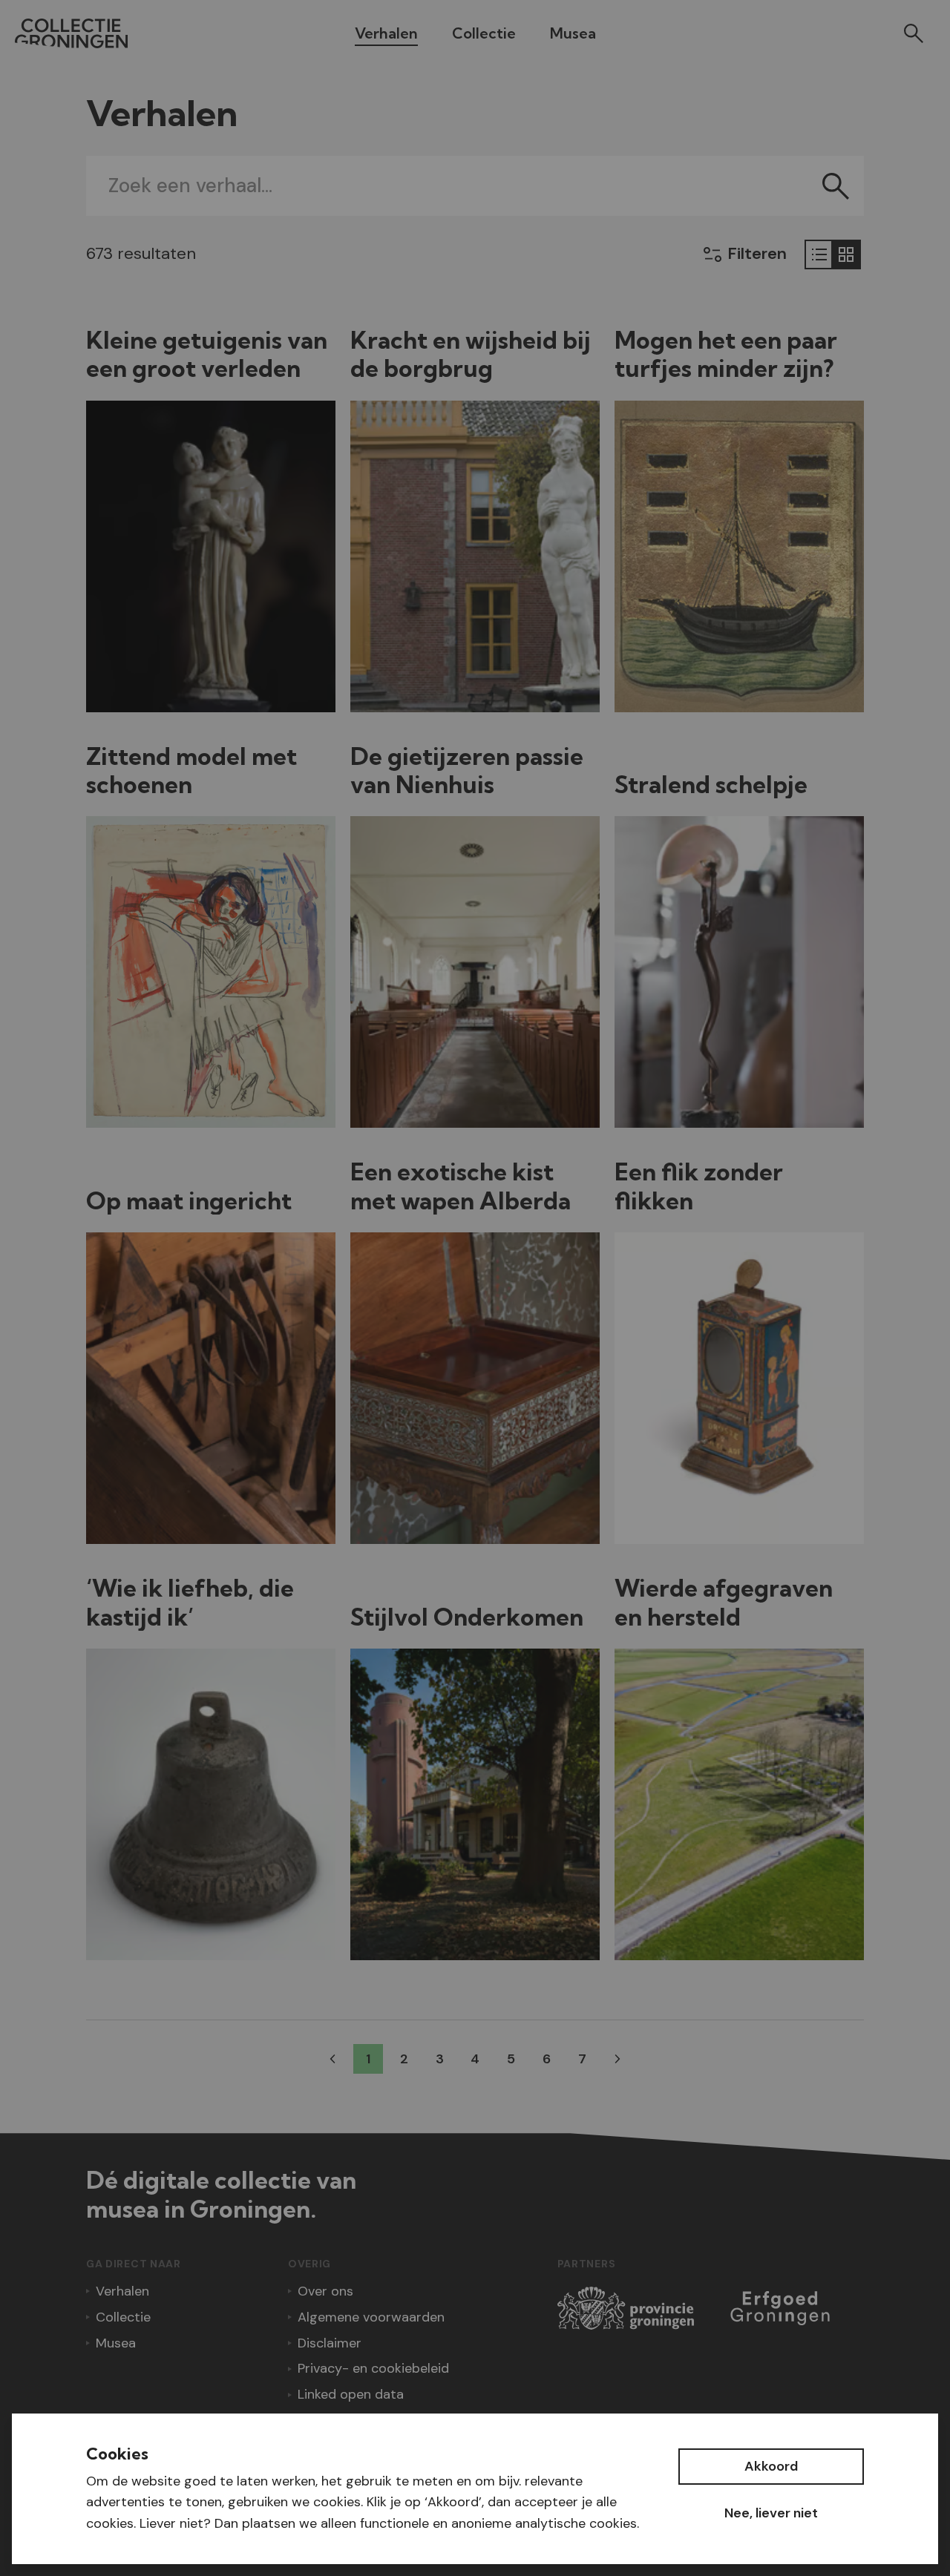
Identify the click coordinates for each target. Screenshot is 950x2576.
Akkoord (771, 2466)
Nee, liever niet (771, 2513)
